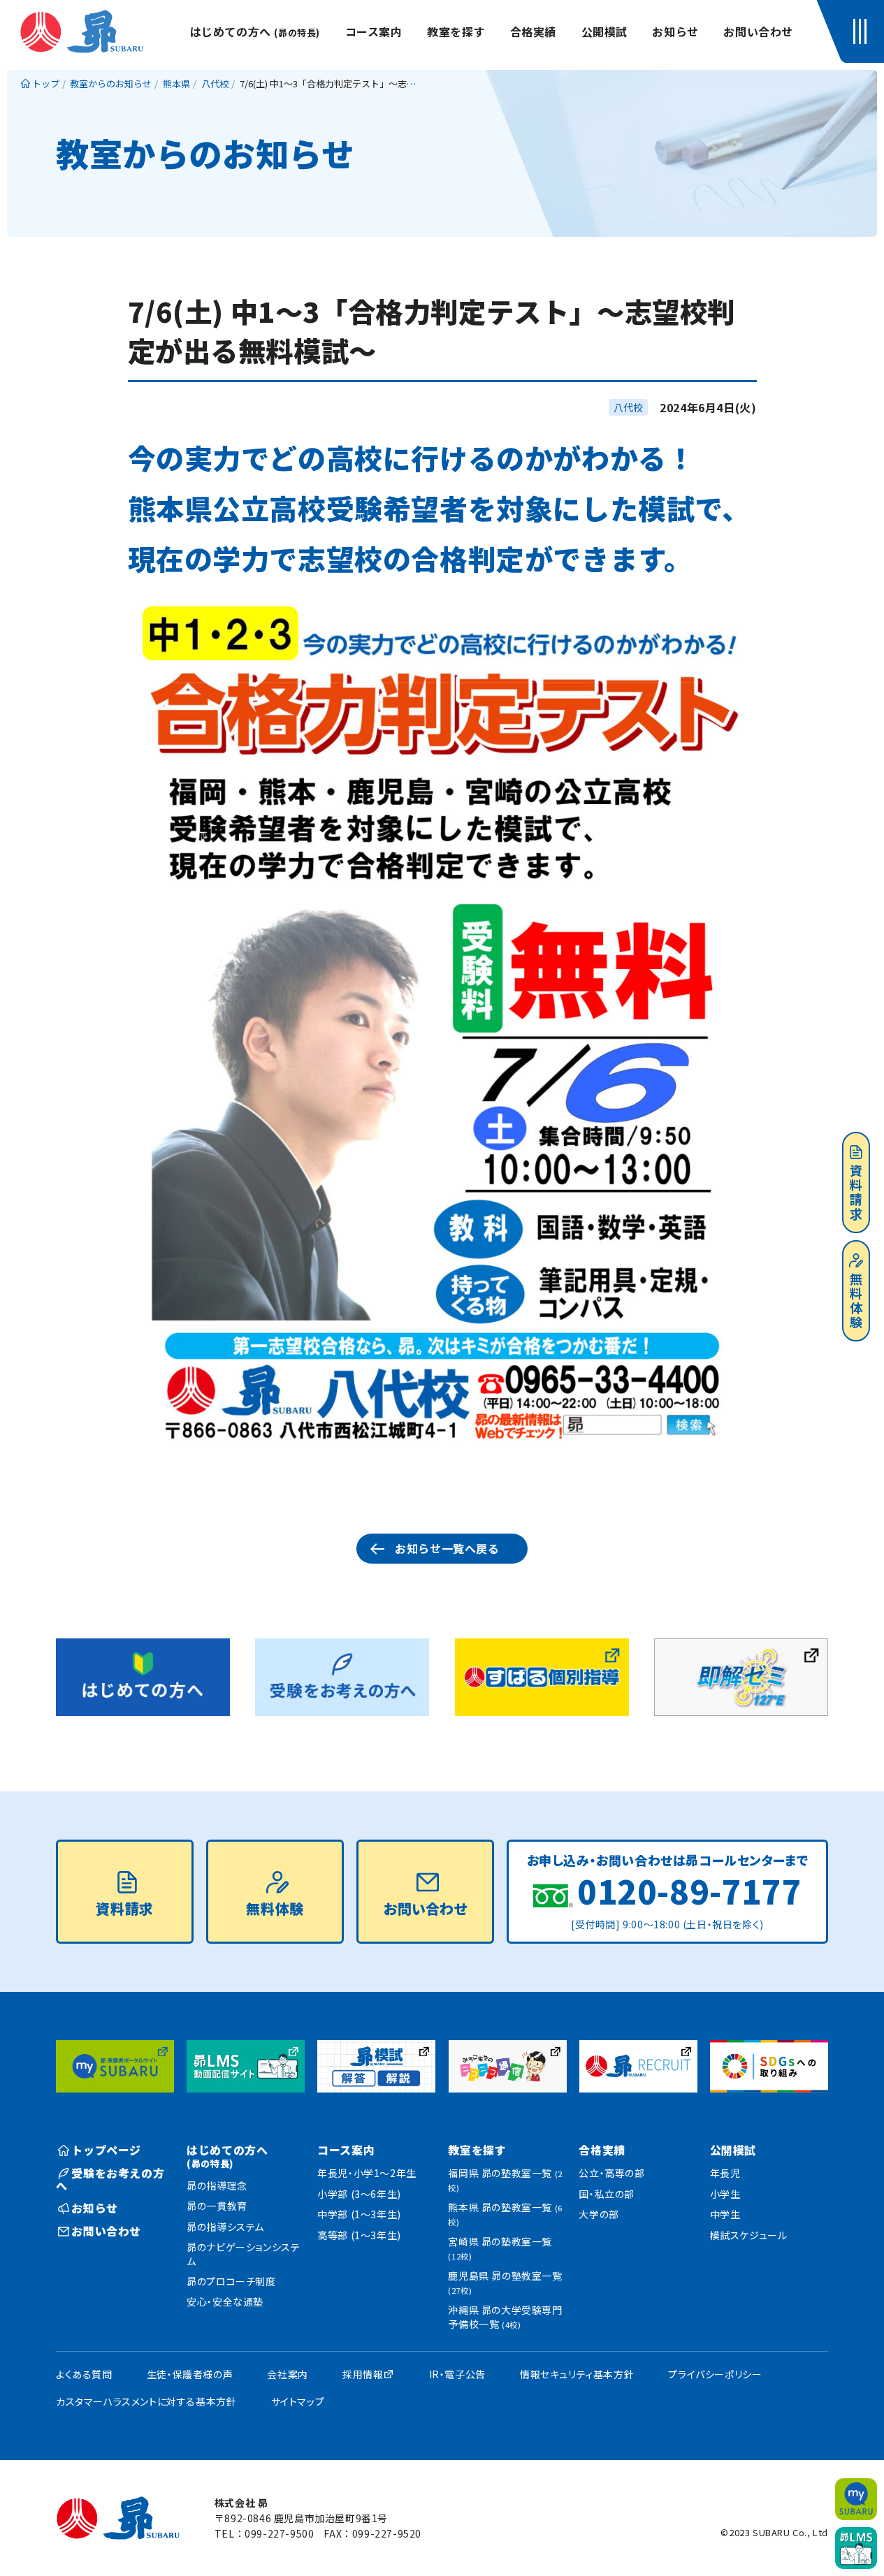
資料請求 (856, 1193)
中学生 (725, 2214)
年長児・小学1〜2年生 (367, 2173)
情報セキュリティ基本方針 (577, 2374)
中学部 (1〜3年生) (359, 2214)
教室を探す (456, 31)
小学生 (725, 2194)
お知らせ (675, 31)
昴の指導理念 (217, 2185)
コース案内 (374, 31)
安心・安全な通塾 (225, 2301)
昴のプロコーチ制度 (231, 2281)
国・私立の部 (607, 2194)
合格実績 (533, 31)
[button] (863, 31)
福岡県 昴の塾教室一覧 (505, 2180)
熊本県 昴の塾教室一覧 (505, 2214)
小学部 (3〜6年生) (359, 2194)
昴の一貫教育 (217, 2206)
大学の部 (599, 2214)
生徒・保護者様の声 (190, 2374)
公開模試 (604, 31)
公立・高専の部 (611, 2173)
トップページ (106, 2150)
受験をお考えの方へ (110, 2179)
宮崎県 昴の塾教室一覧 (500, 2248)
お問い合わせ (758, 31)
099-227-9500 (279, 2533)
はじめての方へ (255, 31)
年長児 (725, 2173)
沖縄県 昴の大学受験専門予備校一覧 (505, 2317)
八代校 (628, 407)
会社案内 (287, 2374)
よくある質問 (84, 2374)
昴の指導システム (225, 2227)
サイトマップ (298, 2401)
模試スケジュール (749, 2235)
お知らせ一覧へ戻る (447, 1548)
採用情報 (363, 2374)
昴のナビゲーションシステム (243, 2254)
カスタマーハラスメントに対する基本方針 (146, 2401)
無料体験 (856, 1301)
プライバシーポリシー (715, 2374)
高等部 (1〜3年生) (359, 2235)
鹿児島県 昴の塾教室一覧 (505, 2282)
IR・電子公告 (457, 2374)
